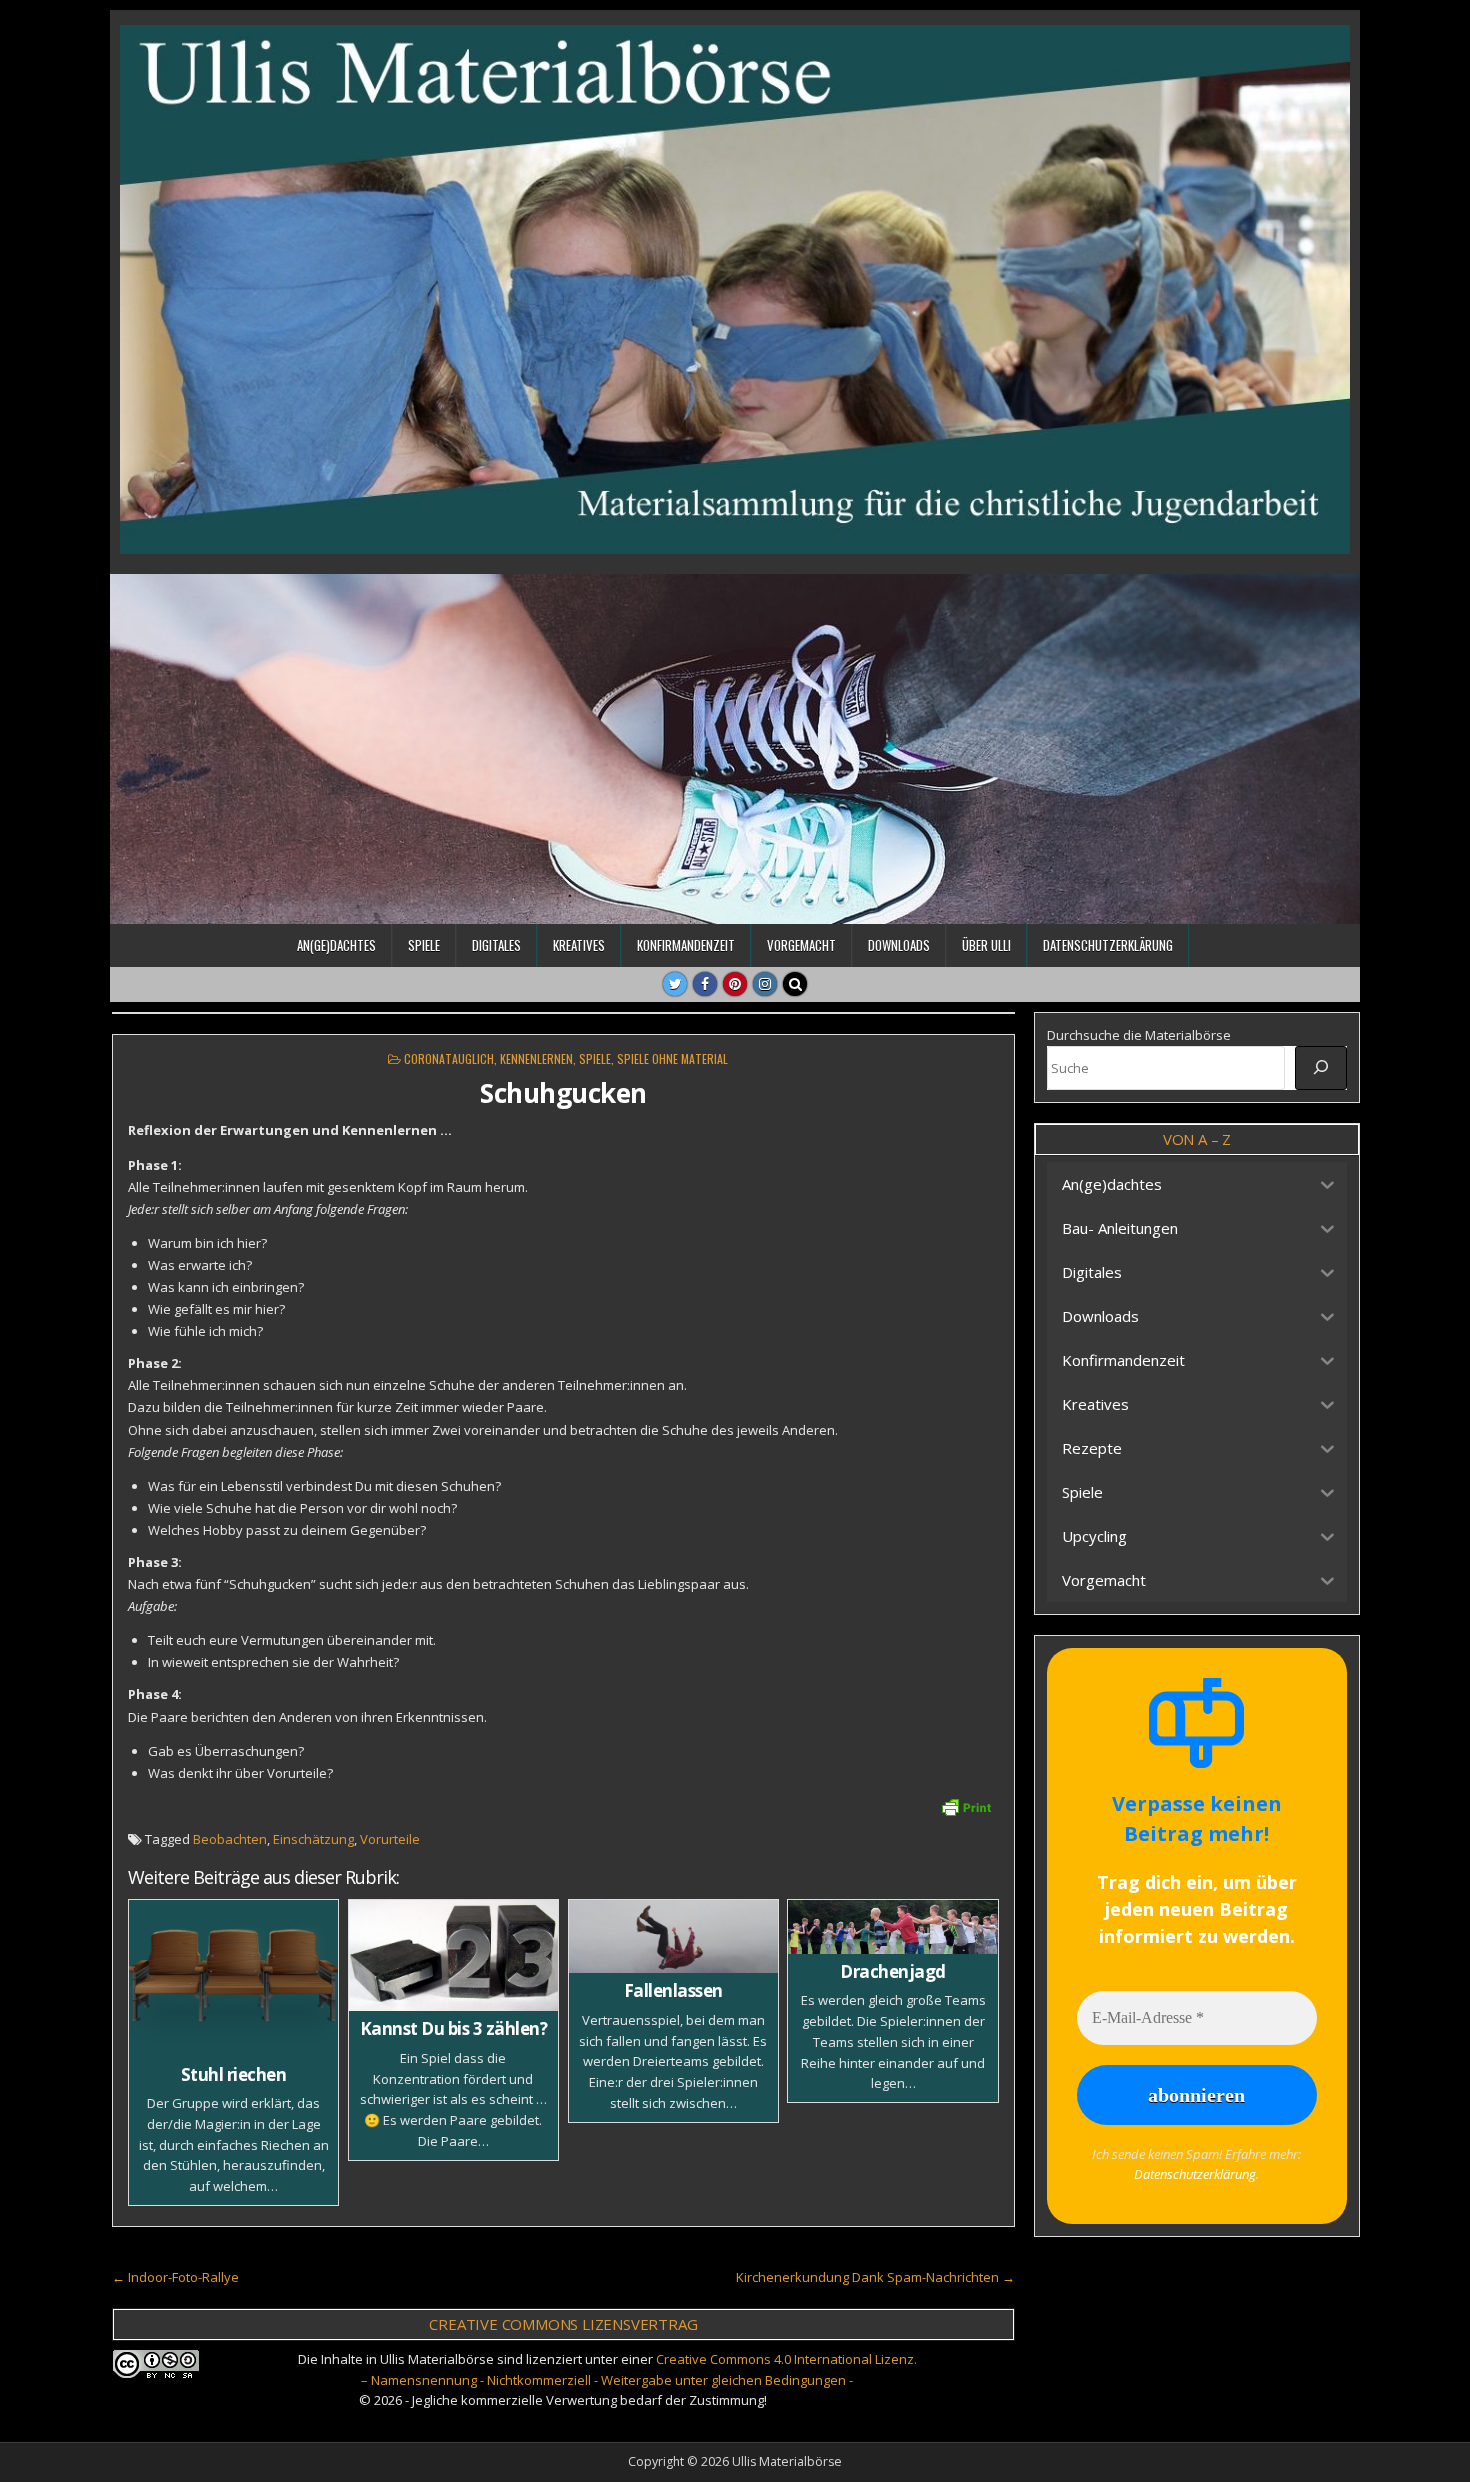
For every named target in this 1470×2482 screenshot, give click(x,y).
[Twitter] (675, 984)
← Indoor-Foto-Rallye (175, 2277)
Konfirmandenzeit (686, 945)
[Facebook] (705, 984)
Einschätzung (313, 1839)
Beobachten (230, 1839)
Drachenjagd (893, 1971)
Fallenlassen (673, 1990)
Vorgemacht (801, 945)
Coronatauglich (449, 1058)
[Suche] (1321, 1068)
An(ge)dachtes (336, 945)
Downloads (899, 945)
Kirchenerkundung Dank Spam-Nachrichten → (875, 2277)
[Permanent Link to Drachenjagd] (892, 1927)
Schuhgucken (563, 1093)
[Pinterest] (735, 984)
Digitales (496, 945)
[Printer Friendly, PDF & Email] (966, 1805)
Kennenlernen (536, 1058)
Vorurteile (390, 1839)
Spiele (424, 945)
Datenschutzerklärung (1108, 945)
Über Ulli (986, 945)
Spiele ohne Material (672, 1058)
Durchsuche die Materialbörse (1139, 1035)
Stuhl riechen (234, 2074)
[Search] (795, 984)
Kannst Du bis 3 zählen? (454, 2028)
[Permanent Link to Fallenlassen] (673, 1937)
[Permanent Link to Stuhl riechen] (233, 1978)
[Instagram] (765, 984)
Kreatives (579, 945)
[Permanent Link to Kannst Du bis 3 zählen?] (453, 1955)
